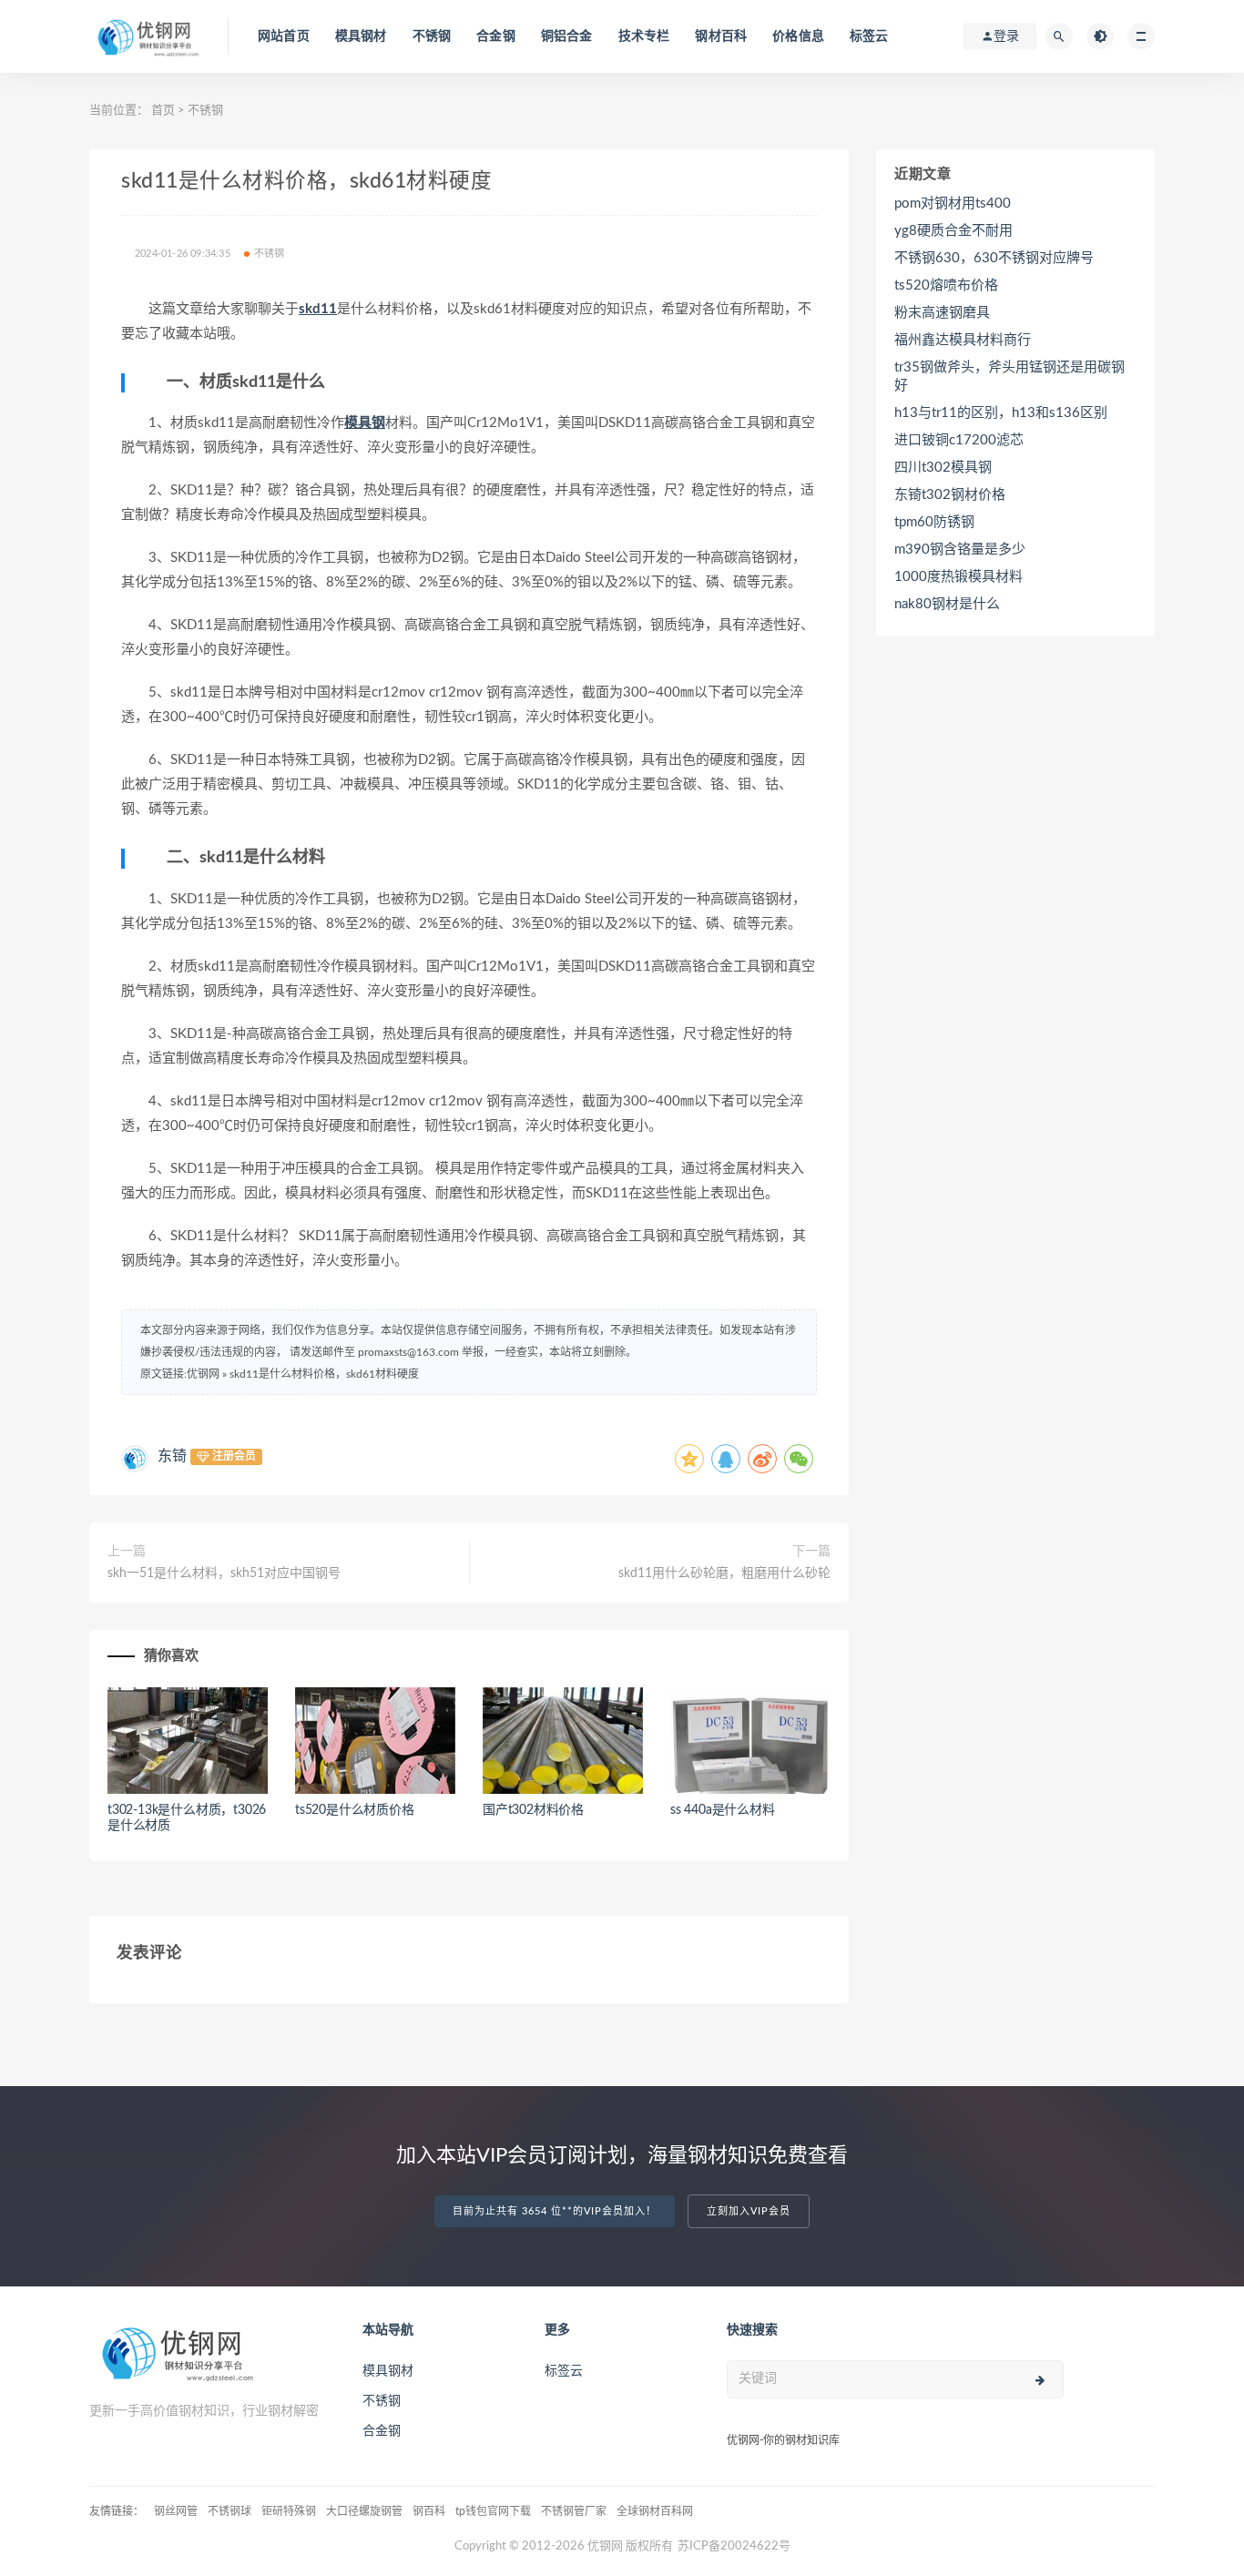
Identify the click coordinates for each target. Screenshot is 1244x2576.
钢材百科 (721, 36)
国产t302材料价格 (533, 1810)
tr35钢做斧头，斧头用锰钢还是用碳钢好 (1009, 377)
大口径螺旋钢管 (364, 2511)
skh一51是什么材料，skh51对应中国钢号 (224, 1573)
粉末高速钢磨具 (942, 313)
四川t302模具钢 (943, 468)
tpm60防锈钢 (934, 522)
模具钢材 (361, 36)
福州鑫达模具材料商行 (963, 340)
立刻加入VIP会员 (749, 2211)
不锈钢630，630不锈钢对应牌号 (994, 258)
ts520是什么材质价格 (355, 1810)
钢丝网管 (176, 2511)
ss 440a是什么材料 (723, 1810)
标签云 (869, 36)
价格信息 (798, 36)
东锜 (172, 1456)
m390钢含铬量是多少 (960, 550)
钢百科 (429, 2511)
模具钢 (365, 423)
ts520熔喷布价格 (946, 285)
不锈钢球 (229, 2511)
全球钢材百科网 (655, 2511)
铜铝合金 (567, 36)
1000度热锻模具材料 (958, 577)
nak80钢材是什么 (947, 604)
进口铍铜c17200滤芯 (959, 440)
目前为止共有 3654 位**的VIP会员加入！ (555, 2211)
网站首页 (284, 36)
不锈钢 (432, 36)
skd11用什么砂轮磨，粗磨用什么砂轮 (724, 1573)
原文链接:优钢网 (180, 1374)
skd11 (318, 309)
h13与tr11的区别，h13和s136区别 (1001, 413)
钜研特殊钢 (289, 2511)
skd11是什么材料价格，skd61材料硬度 (324, 1374)
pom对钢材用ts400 (953, 204)
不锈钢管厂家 (574, 2511)
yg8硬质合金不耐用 (953, 231)
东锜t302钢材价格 (950, 495)
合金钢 (496, 36)
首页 (163, 111)
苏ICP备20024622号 (734, 2546)
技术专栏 (644, 36)
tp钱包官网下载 (493, 2511)
